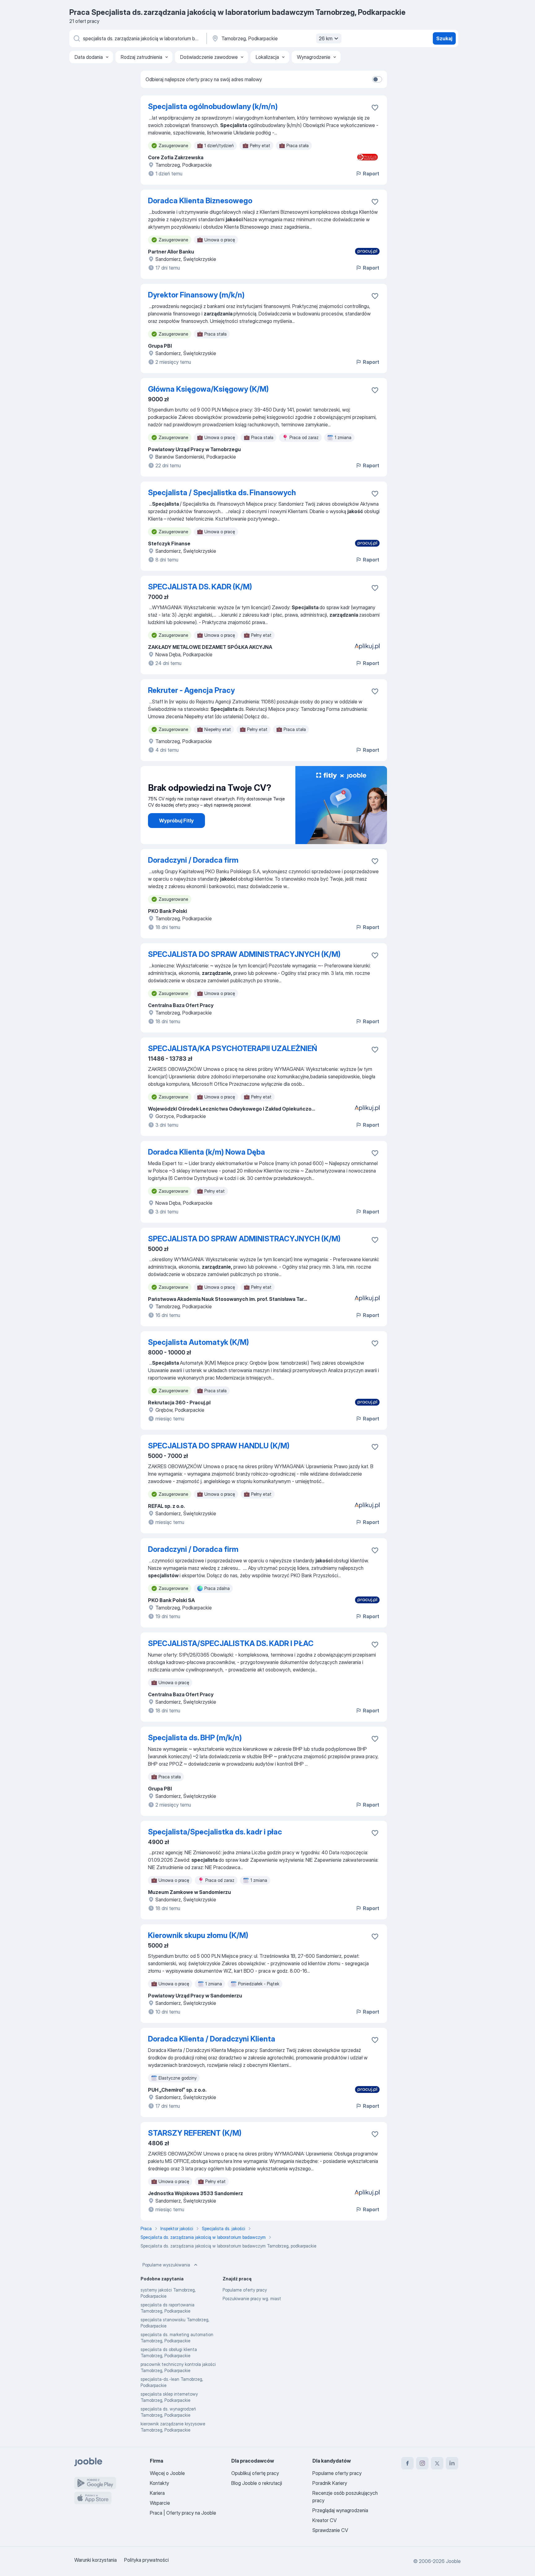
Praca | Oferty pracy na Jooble (183, 2513)
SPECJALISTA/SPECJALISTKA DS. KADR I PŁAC (231, 1643)
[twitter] (437, 2463)
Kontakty (159, 2483)
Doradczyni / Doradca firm (193, 860)
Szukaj (444, 38)
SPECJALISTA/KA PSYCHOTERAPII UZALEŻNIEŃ (233, 1048)
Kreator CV (324, 2520)
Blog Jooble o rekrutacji (257, 2483)
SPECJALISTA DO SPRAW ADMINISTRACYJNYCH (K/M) (244, 954)
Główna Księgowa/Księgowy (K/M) (208, 389)
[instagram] (422, 2463)
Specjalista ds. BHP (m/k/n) (195, 1738)
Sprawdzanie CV (330, 2530)
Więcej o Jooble (167, 2473)
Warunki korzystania (96, 2560)
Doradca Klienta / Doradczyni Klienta (212, 2039)
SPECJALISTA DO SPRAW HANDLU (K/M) (219, 1446)
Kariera (157, 2493)
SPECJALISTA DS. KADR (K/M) (200, 587)
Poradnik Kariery (330, 2483)
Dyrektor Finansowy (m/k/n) (196, 295)
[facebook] (407, 2463)
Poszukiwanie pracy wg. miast (252, 2299)
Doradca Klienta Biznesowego (200, 201)
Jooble (453, 2561)
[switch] (377, 79)
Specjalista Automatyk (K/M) (198, 1342)
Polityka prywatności (146, 2560)
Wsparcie (160, 2503)
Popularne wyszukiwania (166, 2265)
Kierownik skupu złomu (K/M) (198, 1935)
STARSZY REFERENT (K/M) (195, 2133)
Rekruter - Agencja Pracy (191, 690)
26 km (326, 38)
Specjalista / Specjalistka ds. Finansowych (222, 493)
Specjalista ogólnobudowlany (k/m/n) (213, 106)
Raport (371, 174)
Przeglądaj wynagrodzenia (340, 2510)
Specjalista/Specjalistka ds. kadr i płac (215, 1832)
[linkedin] (452, 2463)
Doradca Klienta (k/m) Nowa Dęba (207, 1152)
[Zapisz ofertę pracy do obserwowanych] (375, 108)
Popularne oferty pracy (245, 2290)
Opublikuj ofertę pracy (255, 2473)
